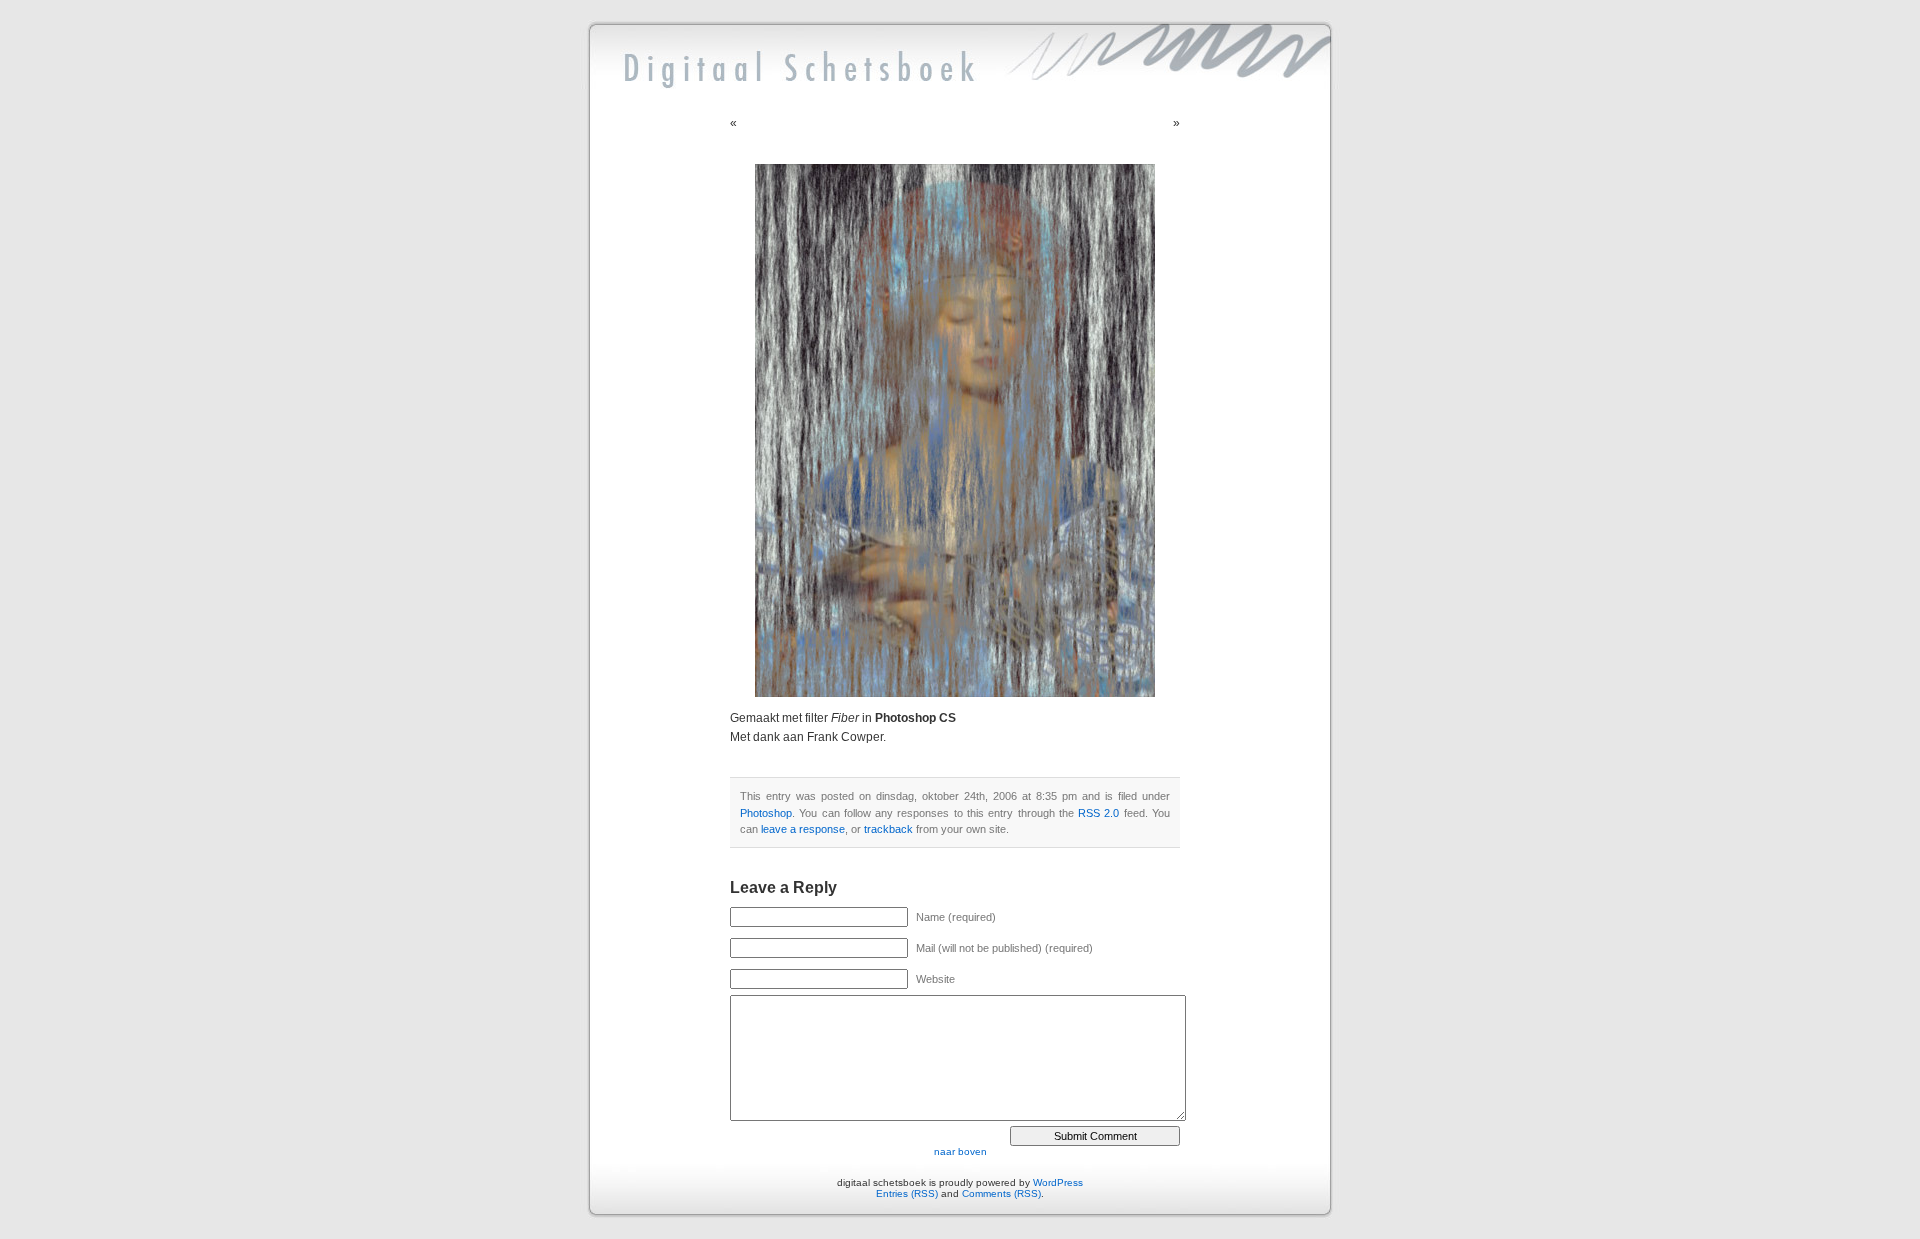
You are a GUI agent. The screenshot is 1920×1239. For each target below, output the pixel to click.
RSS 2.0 (1098, 813)
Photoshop (766, 813)
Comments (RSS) (1001, 1193)
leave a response (803, 829)
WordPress (1058, 1182)
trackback (888, 829)
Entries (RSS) (907, 1193)
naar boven (960, 1151)
